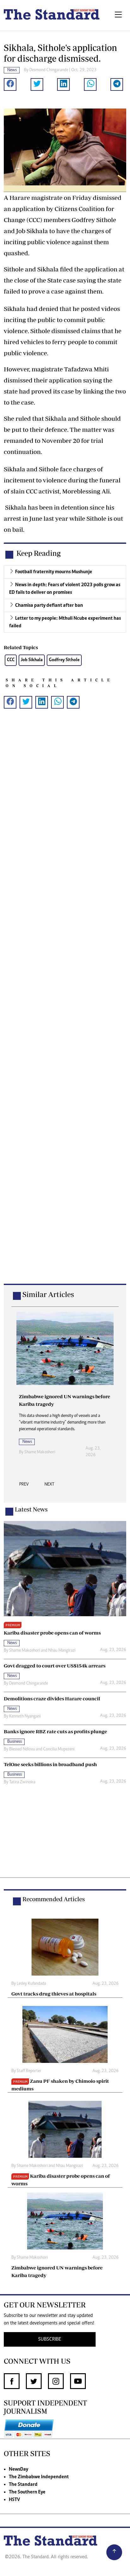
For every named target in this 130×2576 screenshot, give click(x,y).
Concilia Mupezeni (59, 1749)
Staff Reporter (29, 2071)
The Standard (23, 2485)
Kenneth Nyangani (25, 1716)
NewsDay (18, 2469)
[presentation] (24, 1486)
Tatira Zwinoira (22, 1782)
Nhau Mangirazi (62, 1651)
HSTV (14, 2500)
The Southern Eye (27, 2492)
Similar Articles (48, 1294)
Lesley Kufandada (31, 1984)
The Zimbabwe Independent (39, 2477)
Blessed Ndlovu (22, 1749)
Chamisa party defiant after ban (49, 605)
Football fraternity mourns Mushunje (54, 572)
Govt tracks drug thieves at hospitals (54, 1994)
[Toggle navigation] (118, 15)
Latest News (31, 1509)
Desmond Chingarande (49, 70)
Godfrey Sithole (64, 660)
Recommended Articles (54, 1899)
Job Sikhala (32, 660)
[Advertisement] (65, 1006)
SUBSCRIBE (50, 2339)
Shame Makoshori (40, 1452)
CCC (11, 660)
